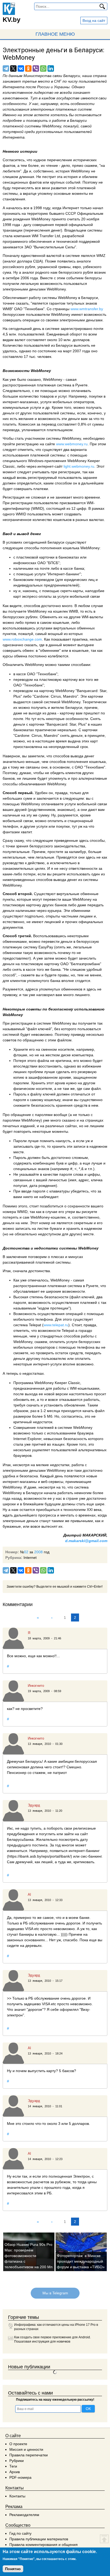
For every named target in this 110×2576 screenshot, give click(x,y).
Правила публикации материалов (39, 2539)
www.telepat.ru (56, 1325)
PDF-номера (20, 2477)
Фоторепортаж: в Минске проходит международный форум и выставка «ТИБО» (81, 2261)
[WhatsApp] (43, 68)
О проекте (18, 2444)
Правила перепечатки (29, 2455)
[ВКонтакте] (21, 68)
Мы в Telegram (55, 2293)
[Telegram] (6, 68)
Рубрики (17, 2461)
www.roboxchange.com (22, 639)
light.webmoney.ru (79, 466)
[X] (13, 68)
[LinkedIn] (51, 68)
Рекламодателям (24, 2515)
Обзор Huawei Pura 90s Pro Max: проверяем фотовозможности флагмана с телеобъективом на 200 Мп (29, 2256)
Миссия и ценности (26, 2449)
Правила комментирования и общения (44, 2545)
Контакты (17, 2496)
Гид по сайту (20, 2533)
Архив (15, 2472)
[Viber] (36, 68)
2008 (38, 1552)
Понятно (13, 2569)
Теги (13, 2466)
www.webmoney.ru (72, 444)
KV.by (11, 20)
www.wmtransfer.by (87, 309)
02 (26, 1552)
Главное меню (55, 34)
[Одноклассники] (28, 68)
